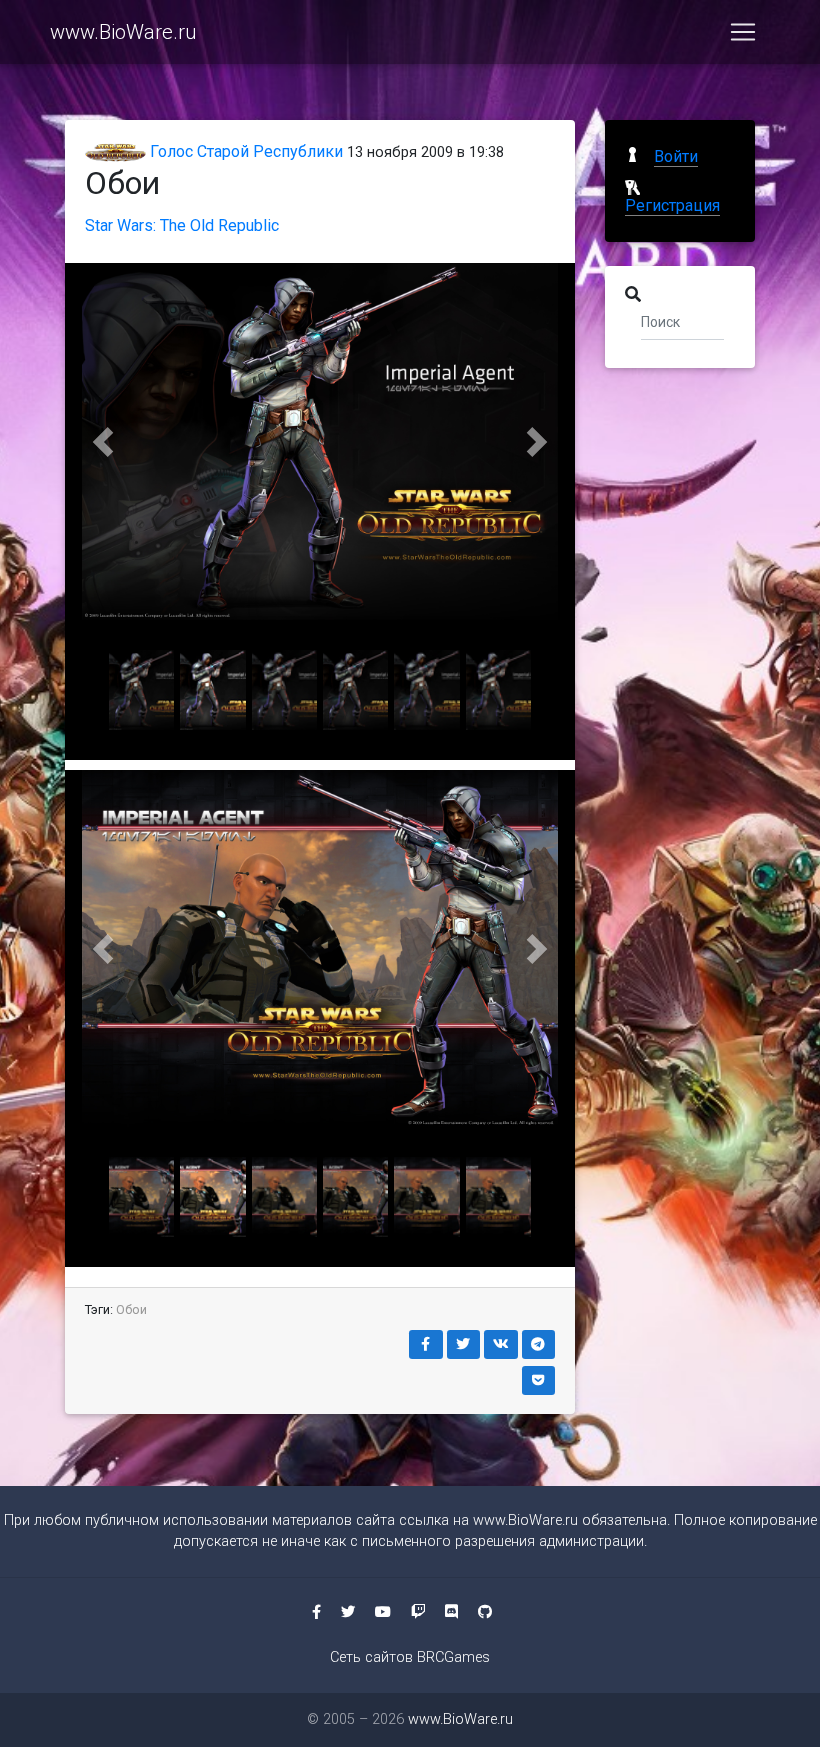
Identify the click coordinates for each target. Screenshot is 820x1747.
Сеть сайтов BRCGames (410, 1657)
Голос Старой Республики (244, 151)
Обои (131, 1309)
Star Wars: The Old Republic (182, 225)
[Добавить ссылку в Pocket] (539, 1380)
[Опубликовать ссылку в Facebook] (426, 1344)
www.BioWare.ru (123, 32)
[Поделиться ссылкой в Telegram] (539, 1344)
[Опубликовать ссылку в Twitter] (464, 1344)
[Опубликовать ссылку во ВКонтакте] (501, 1344)
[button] (103, 441)
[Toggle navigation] (743, 32)
